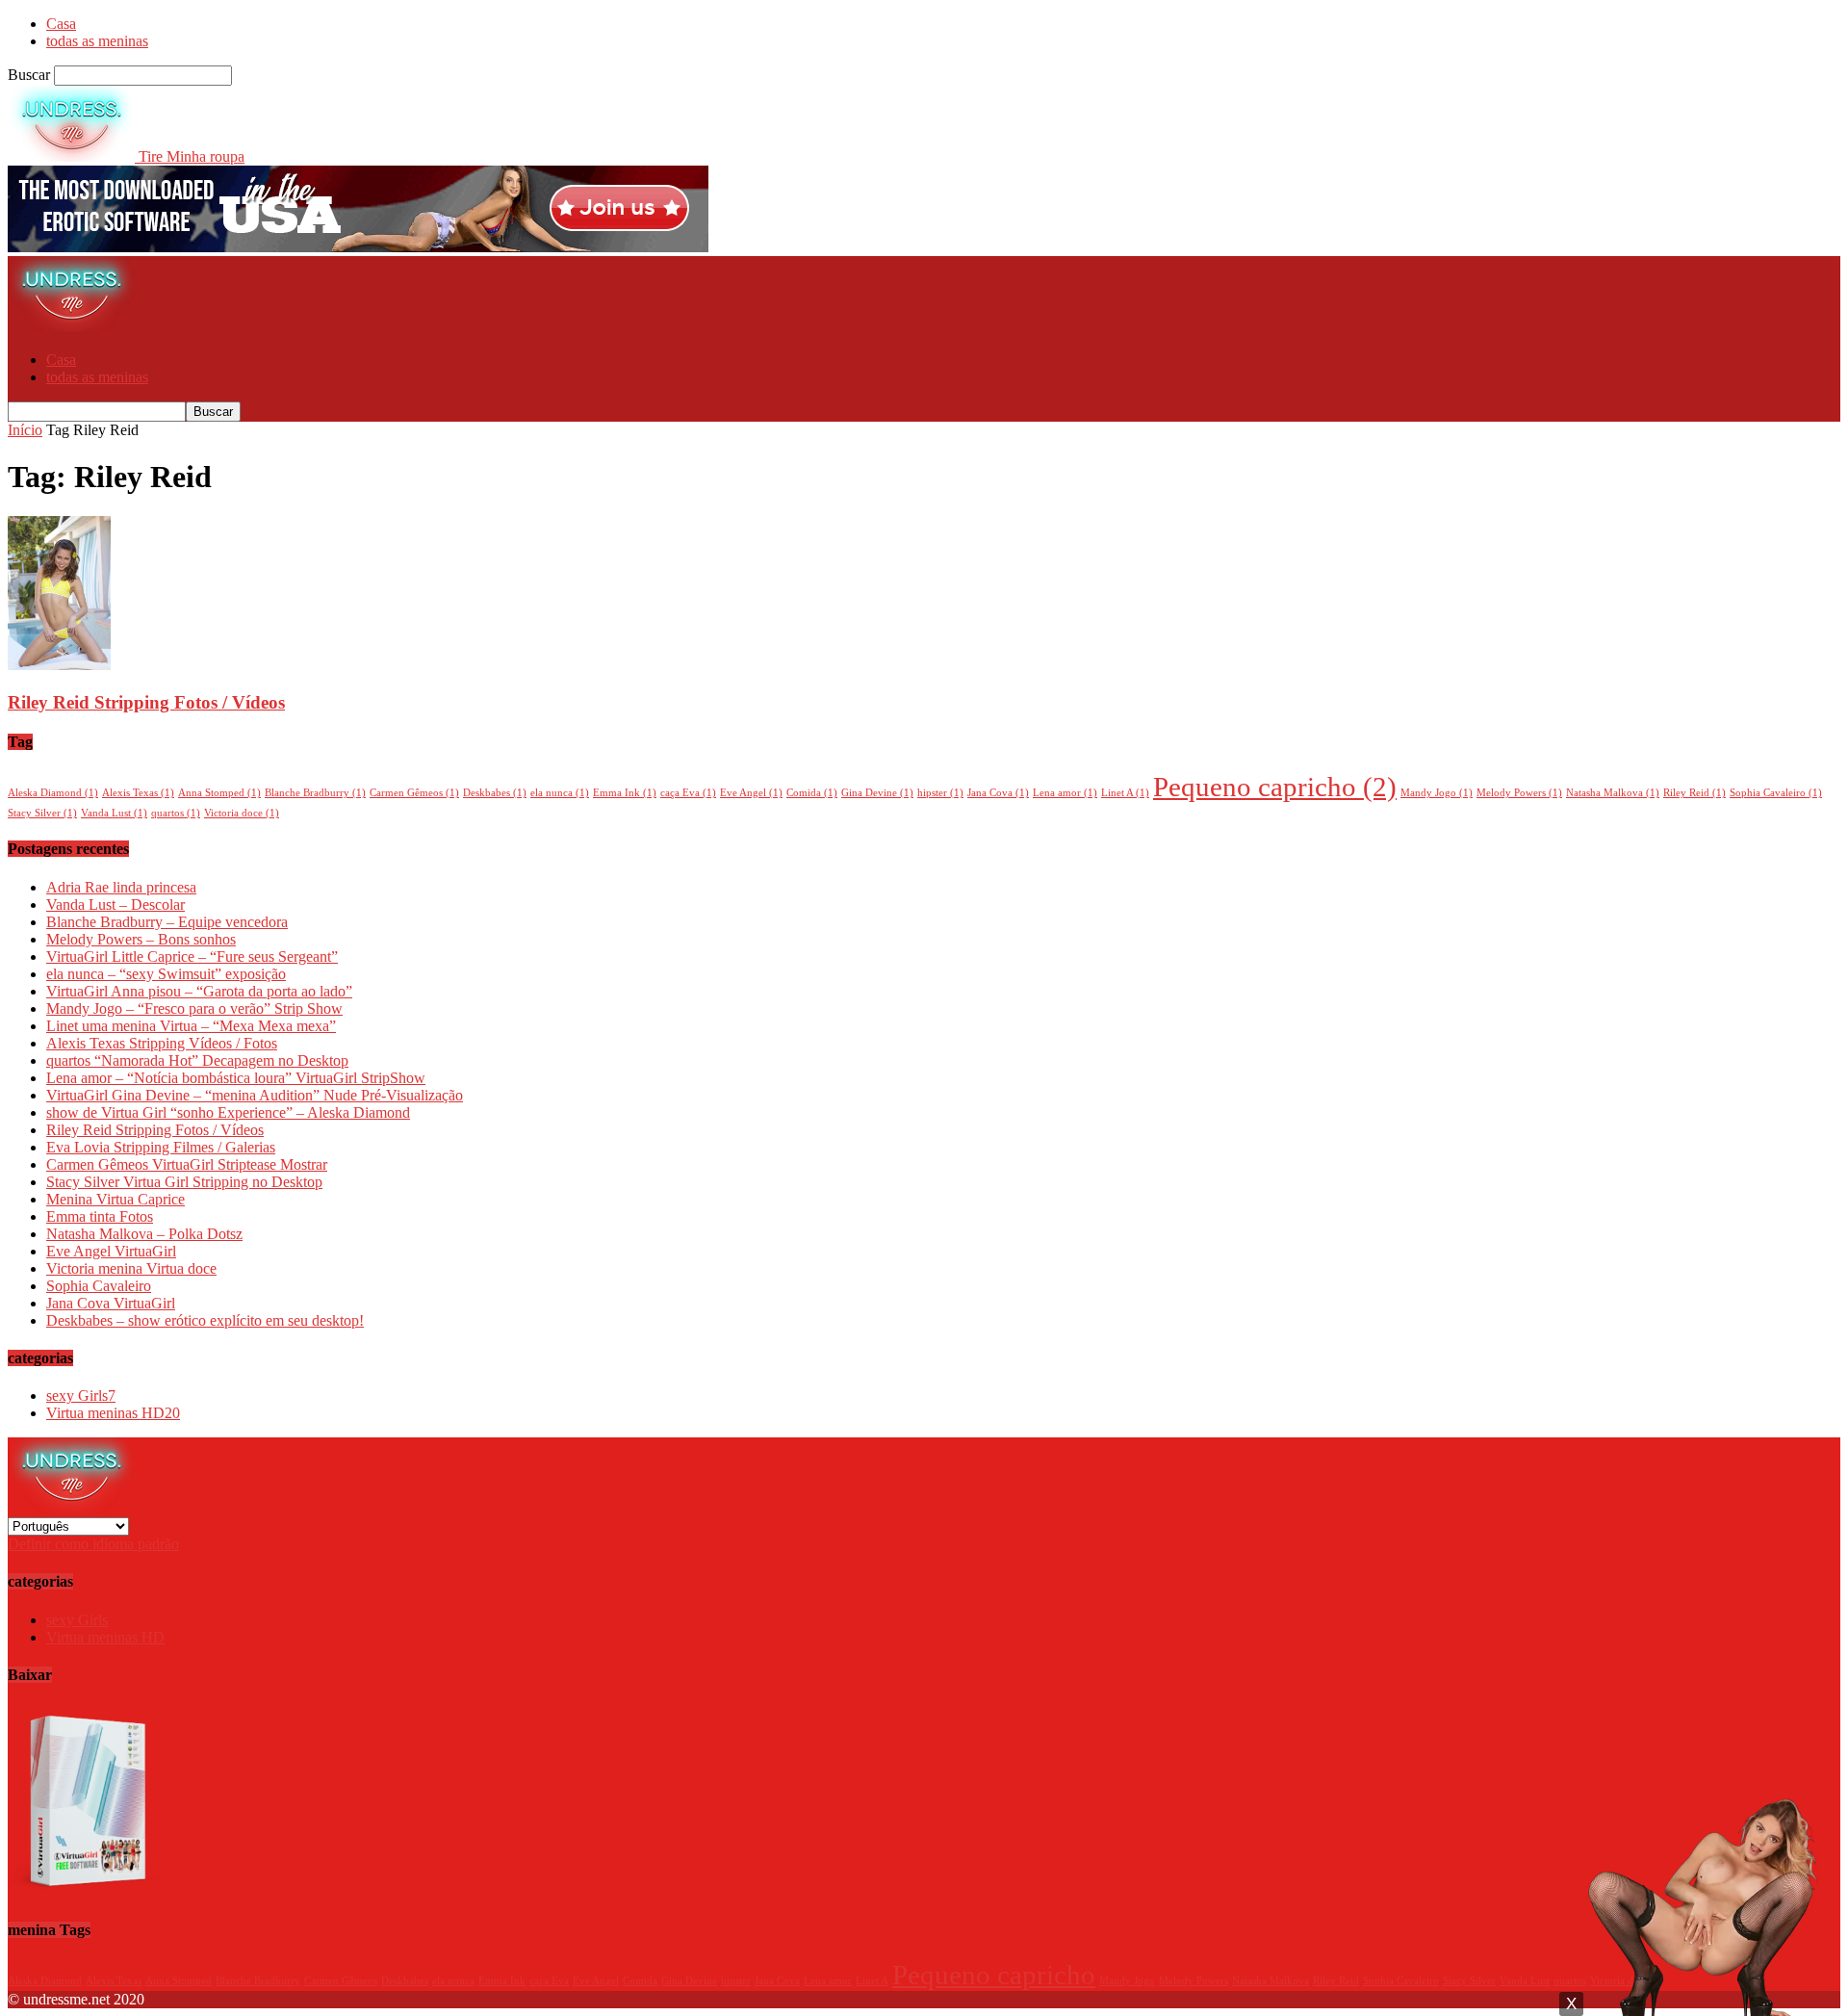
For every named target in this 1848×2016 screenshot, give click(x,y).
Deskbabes (495, 793)
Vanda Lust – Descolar (115, 905)
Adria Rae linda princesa (121, 887)
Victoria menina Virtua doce (131, 1268)
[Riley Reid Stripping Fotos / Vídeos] (59, 665)
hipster (940, 793)
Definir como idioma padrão (93, 1544)
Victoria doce (242, 813)
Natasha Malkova (1613, 793)
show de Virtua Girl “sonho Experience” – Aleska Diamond (228, 1112)
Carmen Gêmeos (414, 793)
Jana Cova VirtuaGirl (111, 1303)
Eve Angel (751, 793)
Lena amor (1065, 793)
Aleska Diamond (53, 793)
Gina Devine (877, 793)
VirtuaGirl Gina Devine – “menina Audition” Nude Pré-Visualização (255, 1095)
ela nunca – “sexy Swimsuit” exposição (166, 974)
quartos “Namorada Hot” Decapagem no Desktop (197, 1060)
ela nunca (560, 793)
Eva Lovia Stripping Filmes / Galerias (161, 1147)
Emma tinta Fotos (100, 1216)
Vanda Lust (114, 813)
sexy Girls (81, 1396)
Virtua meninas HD (113, 1413)
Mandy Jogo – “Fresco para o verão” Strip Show (194, 1008)
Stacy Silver (42, 813)
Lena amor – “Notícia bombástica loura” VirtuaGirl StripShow (236, 1078)
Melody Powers (1519, 793)
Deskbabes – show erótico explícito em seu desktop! (205, 1320)
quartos (176, 813)
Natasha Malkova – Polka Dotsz (144, 1234)
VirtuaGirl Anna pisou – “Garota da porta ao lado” (199, 991)
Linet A (1125, 793)
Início (25, 430)
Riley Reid (1694, 793)
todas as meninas (97, 41)
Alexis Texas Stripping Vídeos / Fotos (162, 1043)
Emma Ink (625, 793)
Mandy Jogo (1437, 793)
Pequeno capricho (1275, 787)
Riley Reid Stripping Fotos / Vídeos (146, 702)
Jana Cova (998, 793)
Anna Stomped (219, 793)
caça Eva (688, 793)
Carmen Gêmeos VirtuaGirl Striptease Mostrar (187, 1164)
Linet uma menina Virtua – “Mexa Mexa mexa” (191, 1026)
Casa (61, 24)
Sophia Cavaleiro (1776, 793)
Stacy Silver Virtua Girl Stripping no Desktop (184, 1182)
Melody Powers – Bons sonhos (141, 939)
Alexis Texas (138, 793)
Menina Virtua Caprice (115, 1199)
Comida (812, 793)
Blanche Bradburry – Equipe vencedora (167, 922)
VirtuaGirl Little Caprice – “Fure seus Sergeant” (192, 956)
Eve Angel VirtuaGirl (111, 1251)
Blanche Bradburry (315, 793)
